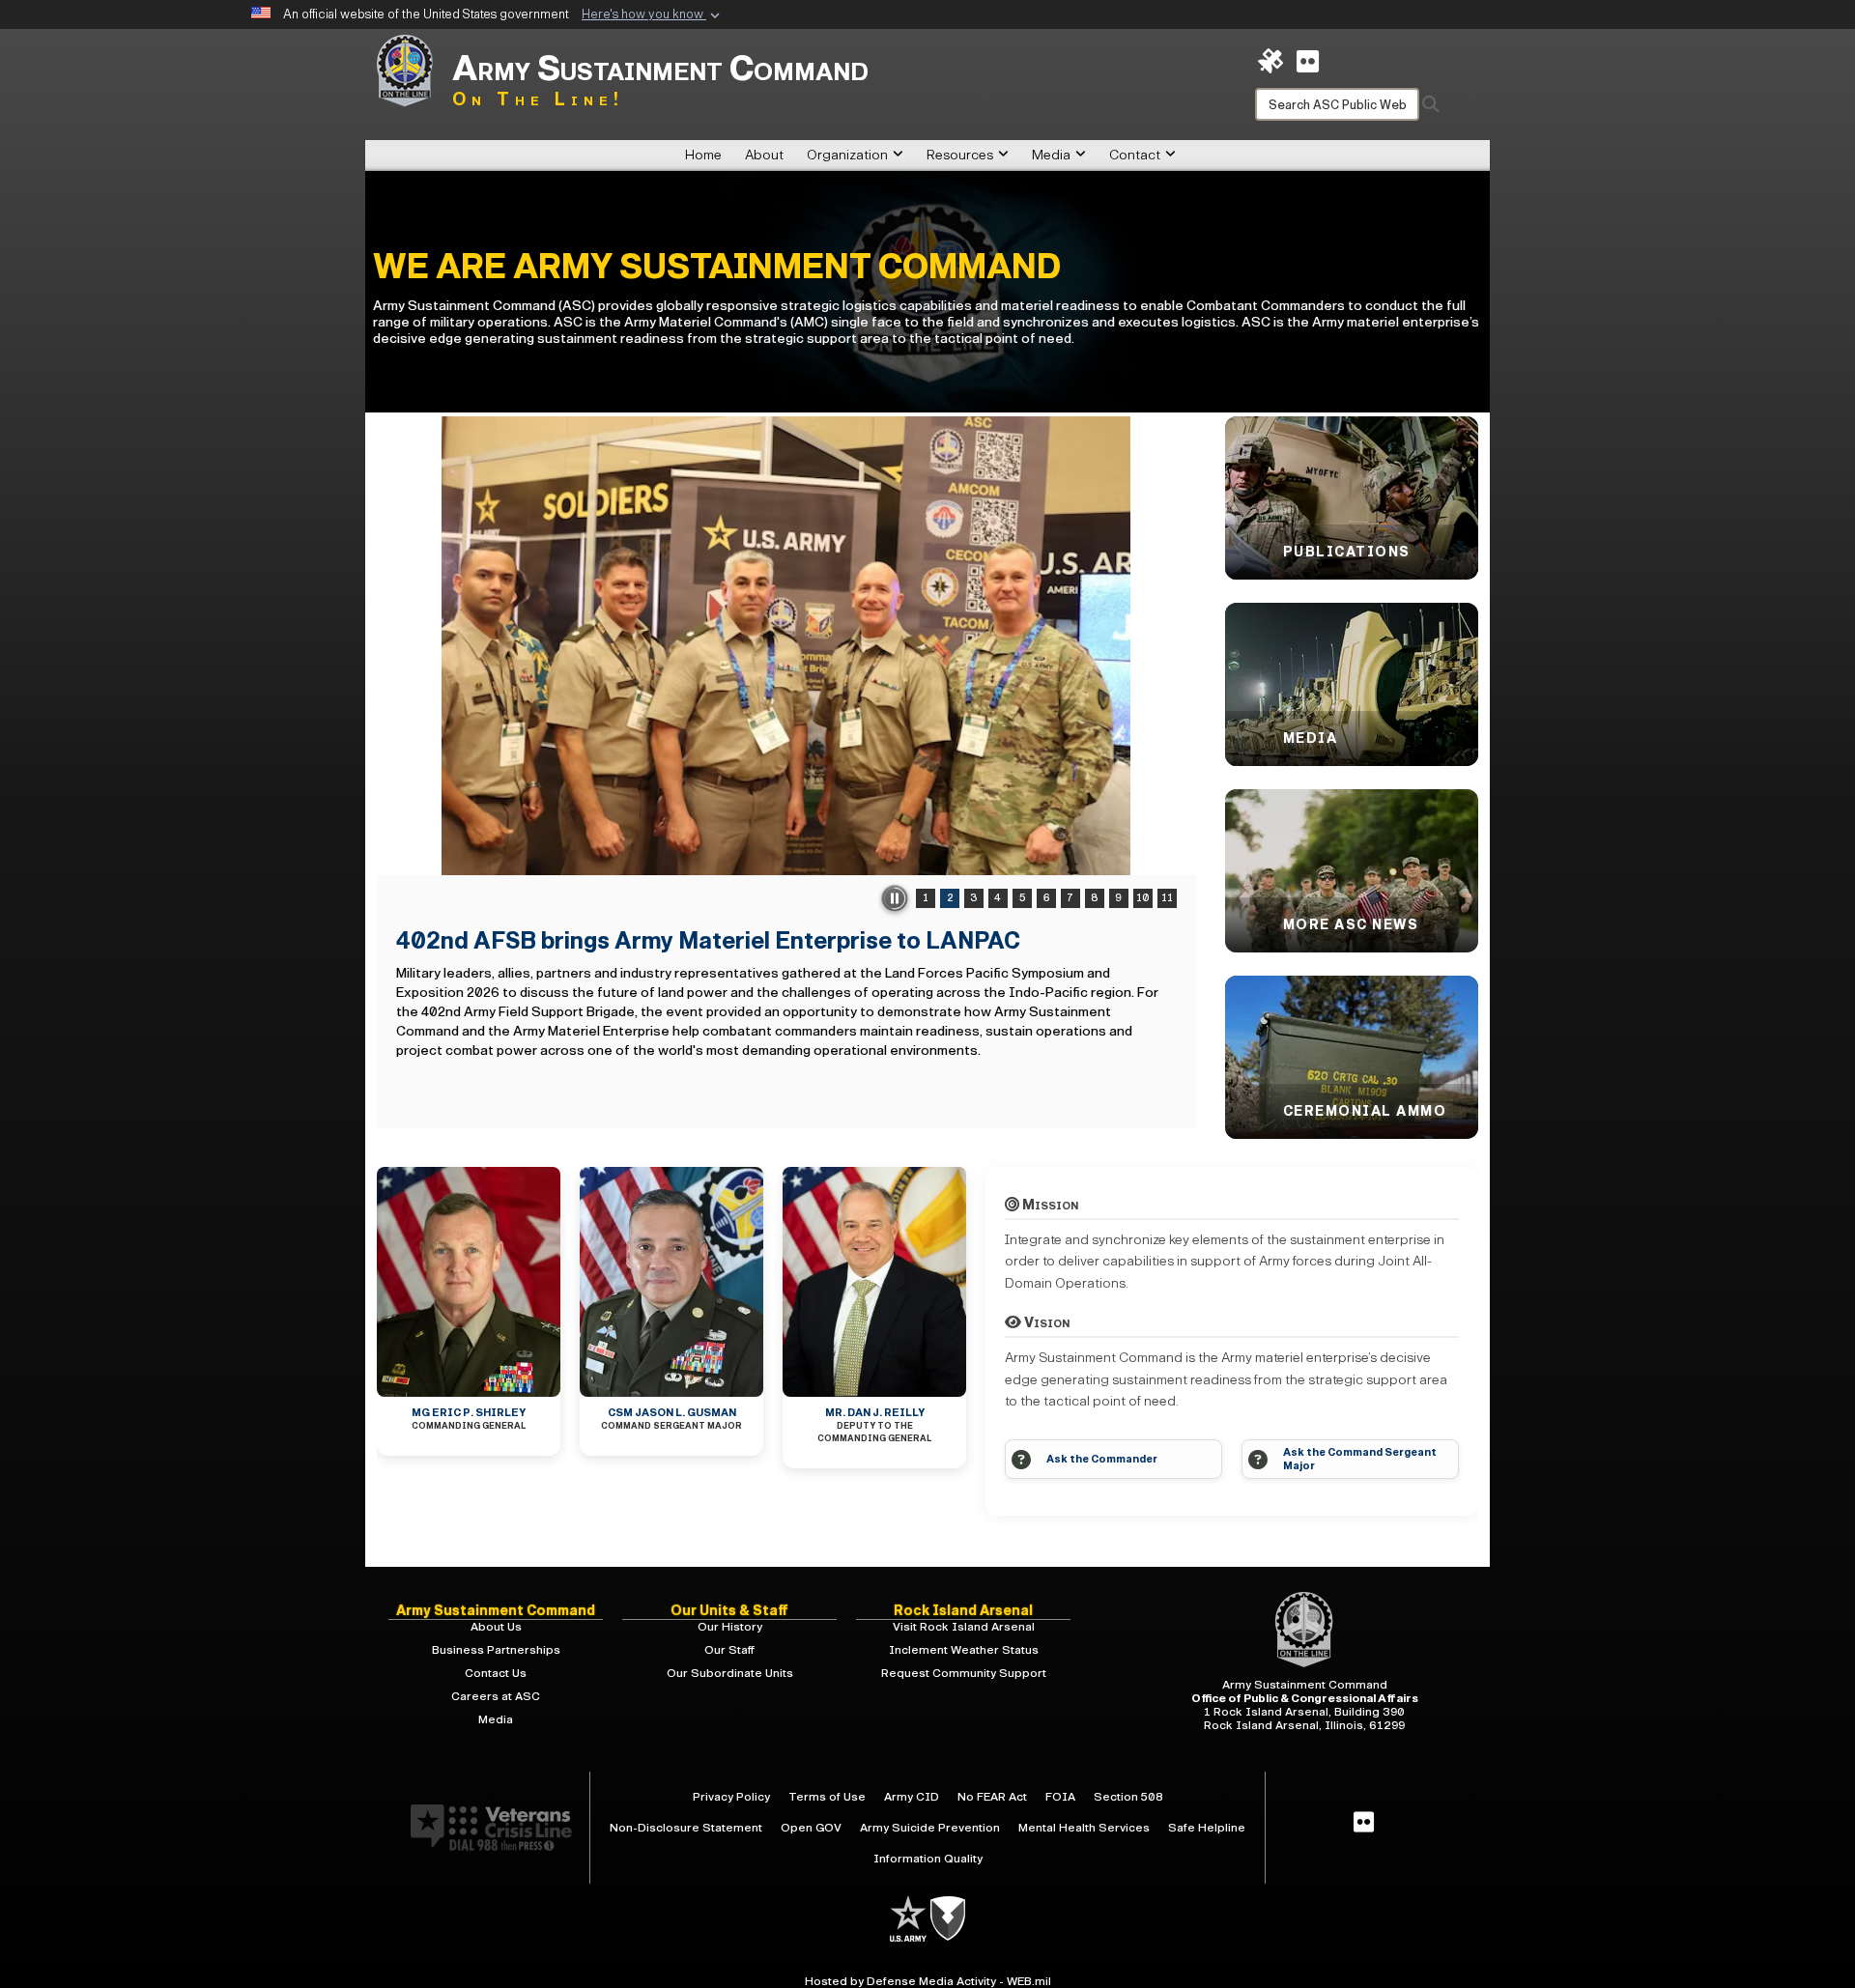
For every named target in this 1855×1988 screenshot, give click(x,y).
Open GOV (811, 1828)
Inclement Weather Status (964, 1650)
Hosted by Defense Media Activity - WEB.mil (928, 1981)
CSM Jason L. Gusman (672, 1413)
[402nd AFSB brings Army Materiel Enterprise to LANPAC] (786, 646)
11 (1167, 898)
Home (703, 155)
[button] (653, 15)
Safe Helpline (1207, 1828)
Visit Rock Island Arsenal (964, 1627)
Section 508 (1128, 1797)
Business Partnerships (496, 1650)
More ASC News (1351, 925)
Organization (847, 155)
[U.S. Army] (910, 1917)
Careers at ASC (496, 1696)
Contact (1135, 155)
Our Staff (729, 1650)
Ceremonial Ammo (1365, 1111)
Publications (1347, 552)
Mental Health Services (1084, 1828)
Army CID (912, 1797)
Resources (960, 155)
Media (1051, 155)
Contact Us (496, 1673)
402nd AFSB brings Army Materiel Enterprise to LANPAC (708, 941)
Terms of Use (827, 1797)
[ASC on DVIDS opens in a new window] (1270, 60)
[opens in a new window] (1364, 1823)
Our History (730, 1627)
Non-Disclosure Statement (686, 1828)
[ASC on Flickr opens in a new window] (1308, 60)
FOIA (1060, 1797)
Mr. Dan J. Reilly (875, 1413)
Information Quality (928, 1859)
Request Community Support (964, 1673)
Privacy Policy (731, 1797)
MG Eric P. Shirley (469, 1413)
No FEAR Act (992, 1797)
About (764, 155)
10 (1142, 898)
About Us (496, 1627)
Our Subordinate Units (730, 1673)
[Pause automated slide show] (895, 898)
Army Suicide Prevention (930, 1828)
